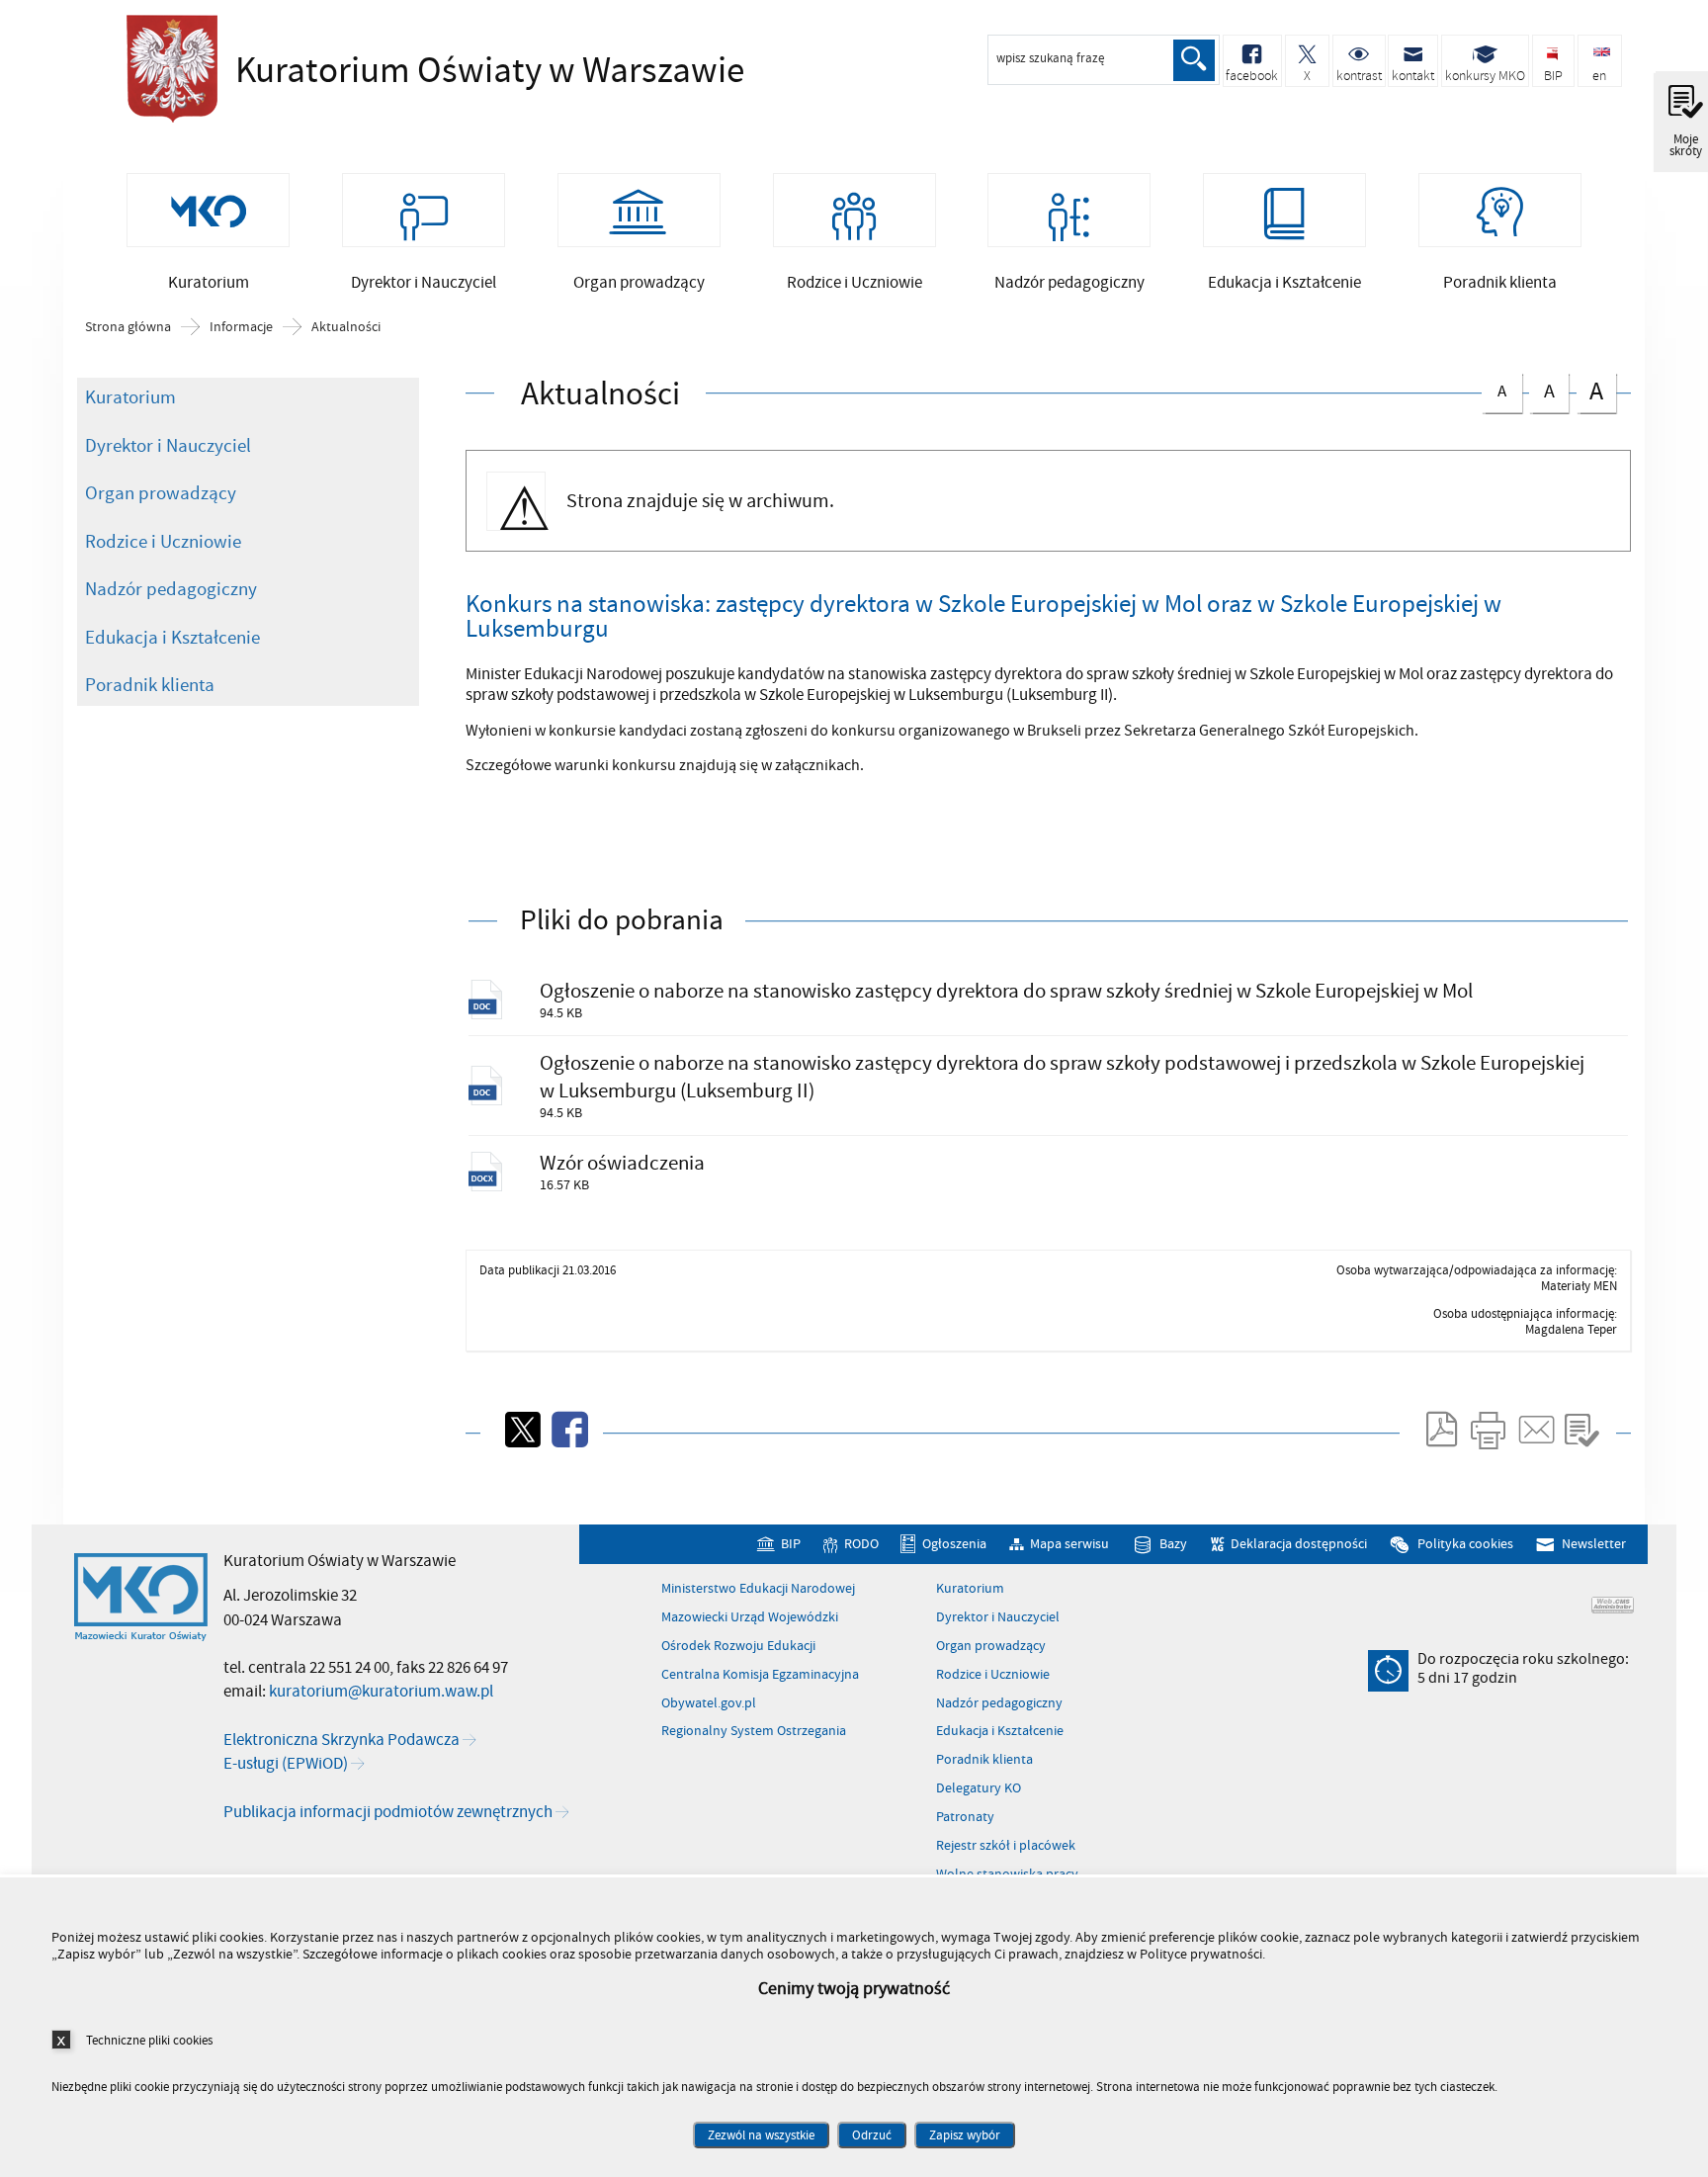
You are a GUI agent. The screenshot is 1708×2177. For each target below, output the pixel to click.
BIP (790, 1545)
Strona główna (128, 327)
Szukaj (1194, 60)
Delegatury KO (979, 1788)
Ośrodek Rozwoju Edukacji (738, 1646)
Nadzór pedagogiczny (171, 589)
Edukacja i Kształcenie (172, 638)
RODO (861, 1545)
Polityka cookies (1465, 1545)
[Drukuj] (1488, 1430)
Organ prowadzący (161, 493)
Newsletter (1593, 1545)
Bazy (1173, 1545)
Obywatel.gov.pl (709, 1703)
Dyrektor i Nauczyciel (168, 446)
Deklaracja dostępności (1299, 1545)
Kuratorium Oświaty (393, 71)
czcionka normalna (1494, 388)
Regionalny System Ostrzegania (754, 1731)
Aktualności (346, 327)
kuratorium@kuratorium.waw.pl (381, 1692)
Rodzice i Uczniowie (163, 542)
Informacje (241, 327)
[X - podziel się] (521, 1430)
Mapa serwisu (1069, 1545)
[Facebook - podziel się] (568, 1430)
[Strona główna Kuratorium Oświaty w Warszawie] (141, 1598)
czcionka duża (1590, 391)
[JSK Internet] (1613, 1605)
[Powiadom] (1535, 1430)
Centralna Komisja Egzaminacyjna (760, 1675)
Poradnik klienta (150, 685)
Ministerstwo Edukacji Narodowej (758, 1589)
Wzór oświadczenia (622, 1163)
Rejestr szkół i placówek (1006, 1846)
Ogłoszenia (954, 1545)
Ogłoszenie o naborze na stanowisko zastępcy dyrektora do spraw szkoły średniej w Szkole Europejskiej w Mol (1006, 991)
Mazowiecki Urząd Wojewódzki (750, 1617)
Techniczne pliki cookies (149, 2040)
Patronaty (965, 1817)
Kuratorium (130, 397)
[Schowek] (1581, 1430)
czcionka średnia (1542, 389)
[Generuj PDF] (1440, 1430)
